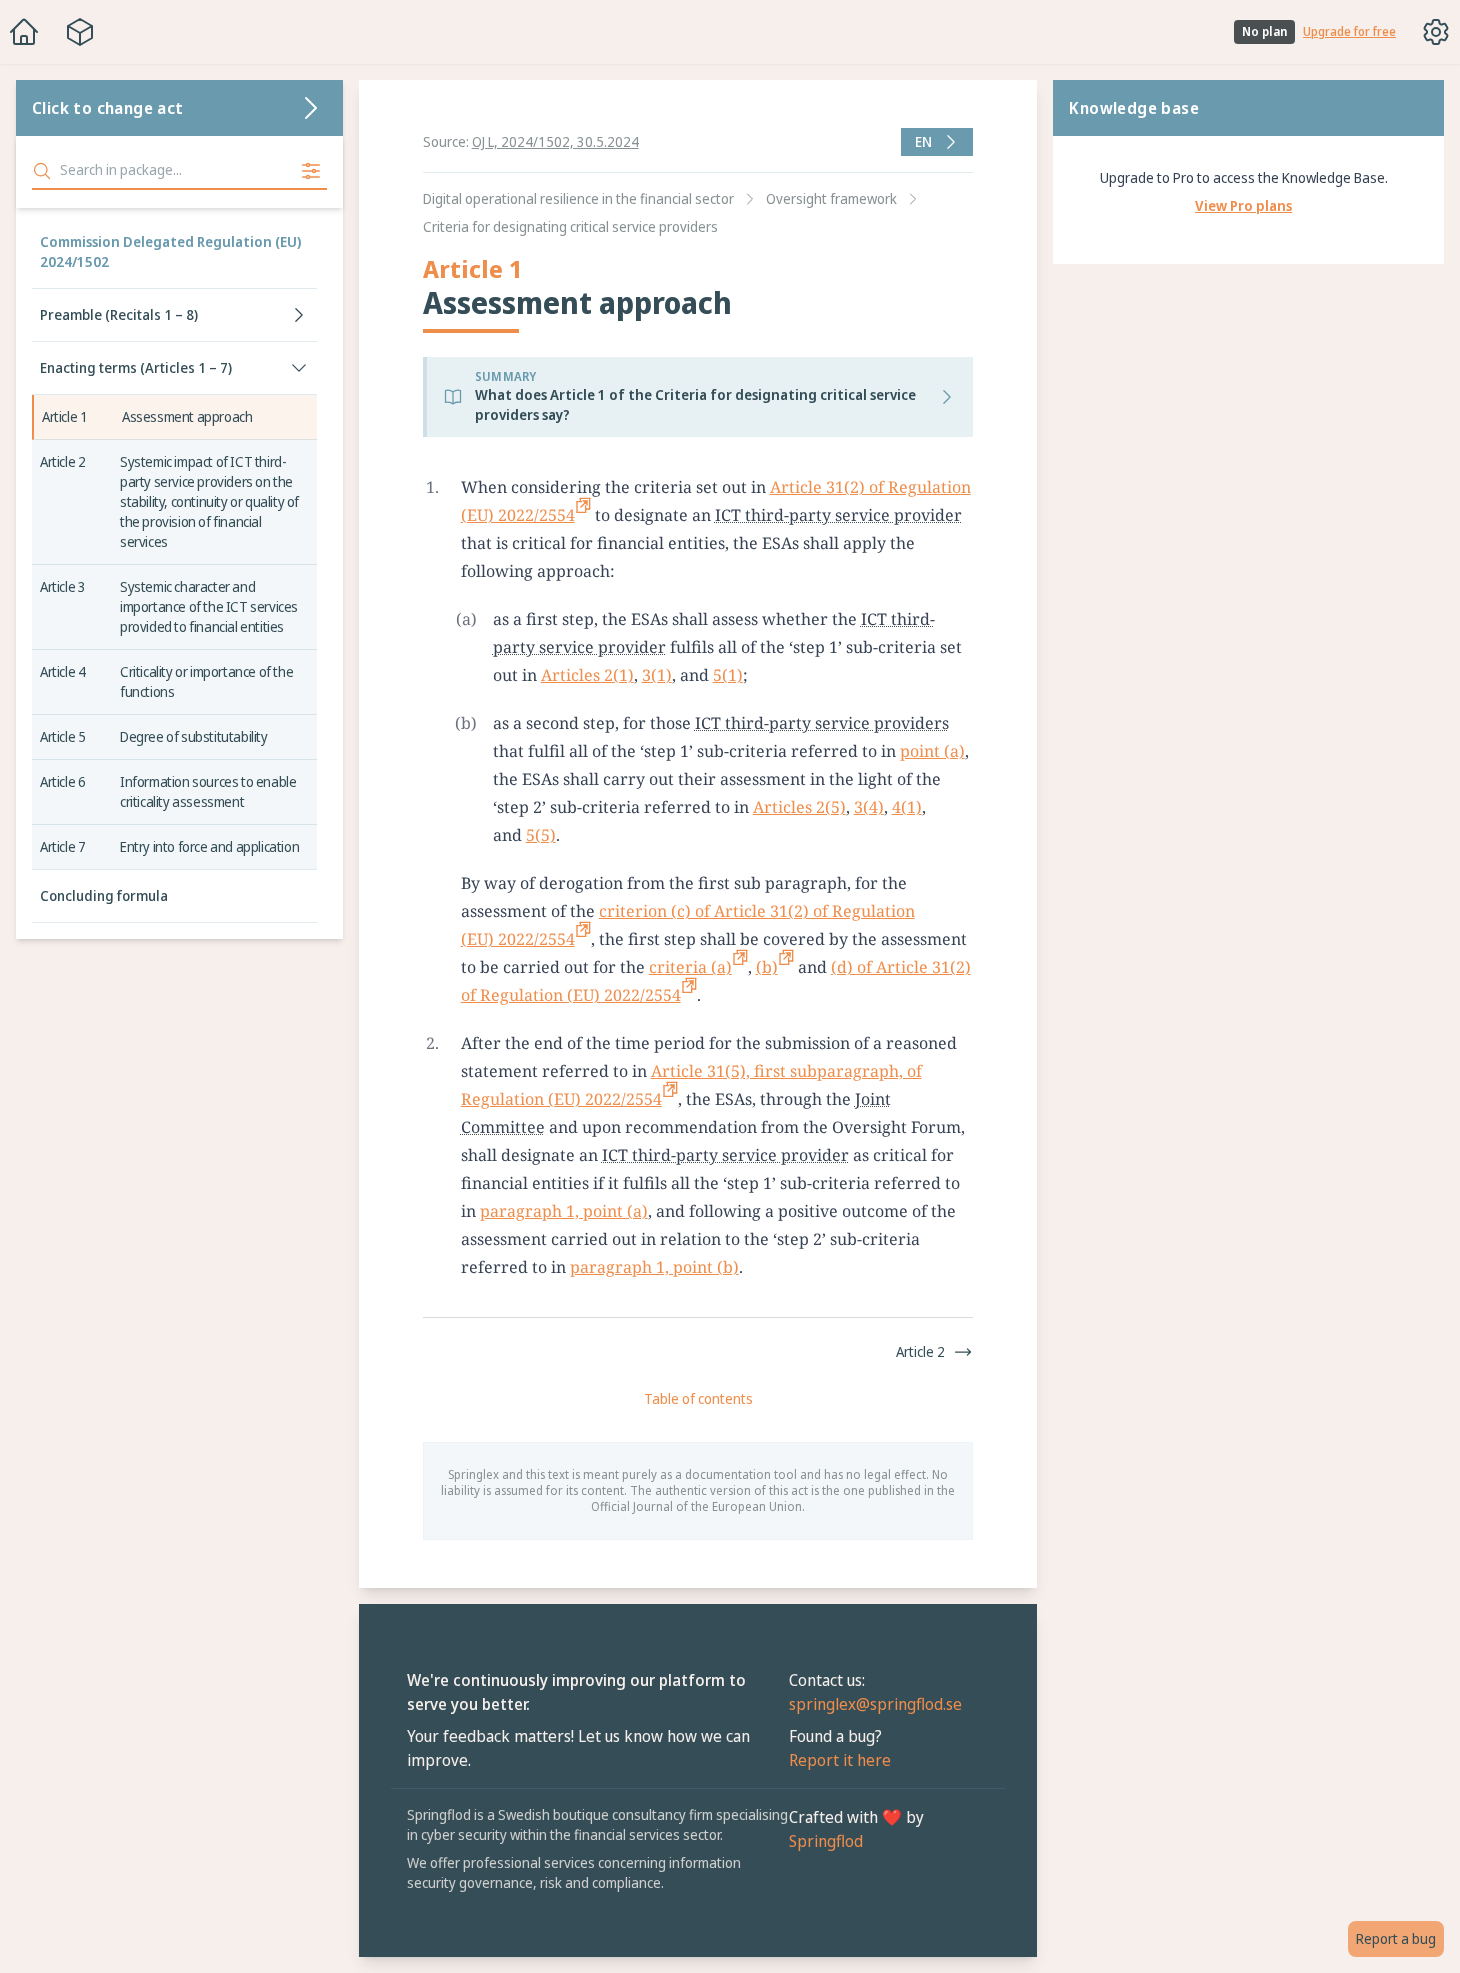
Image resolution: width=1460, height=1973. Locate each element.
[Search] (42, 171)
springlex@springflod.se (875, 1704)
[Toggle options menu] (1436, 32)
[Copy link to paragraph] (991, 487)
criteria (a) (690, 967)
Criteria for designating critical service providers (570, 226)
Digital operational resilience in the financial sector (578, 198)
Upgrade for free (1349, 32)
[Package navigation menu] (80, 32)
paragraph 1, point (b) (654, 1267)
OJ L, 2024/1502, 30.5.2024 (555, 141)
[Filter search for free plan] (311, 171)
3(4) (869, 807)
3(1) (657, 675)
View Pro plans (1243, 205)
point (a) (932, 751)
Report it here (840, 1760)
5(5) (541, 835)
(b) (767, 967)
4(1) (907, 807)
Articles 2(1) (587, 675)
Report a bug (1396, 1938)
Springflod (826, 1841)
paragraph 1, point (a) (564, 1211)
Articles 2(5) (799, 807)
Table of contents (698, 1398)
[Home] (24, 32)
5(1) (728, 675)
